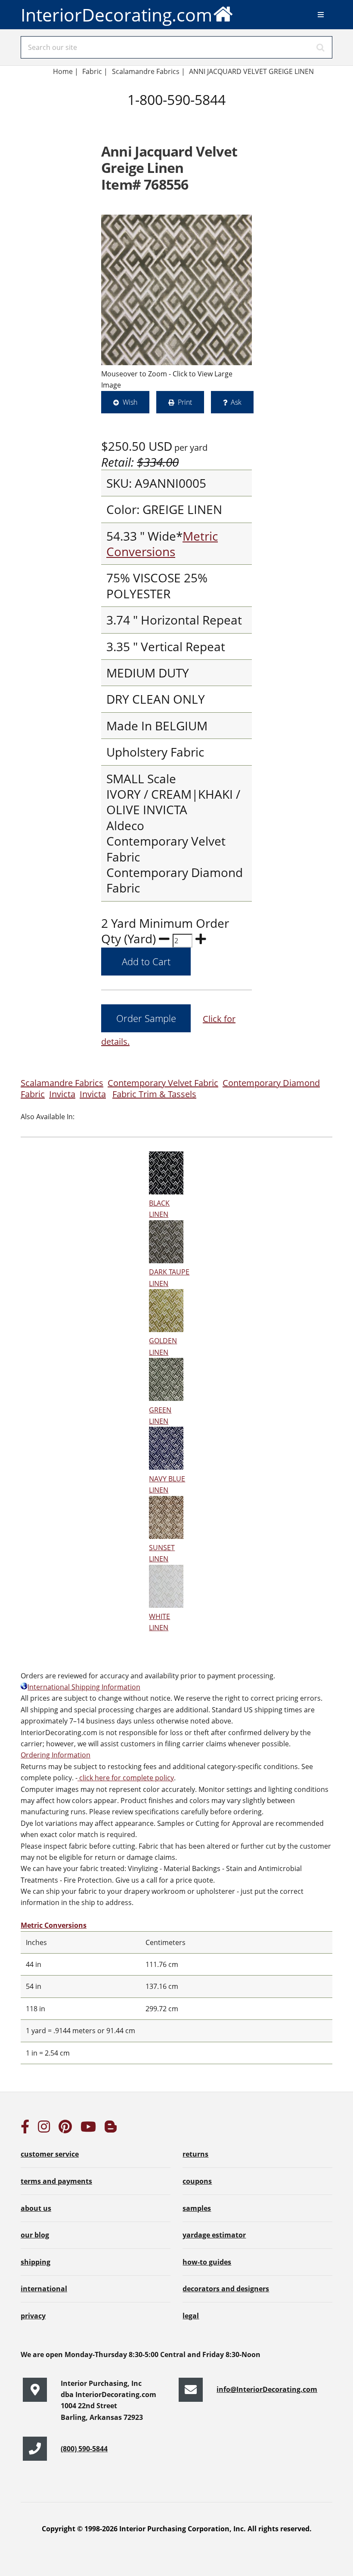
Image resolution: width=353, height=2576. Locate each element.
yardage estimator (214, 2235)
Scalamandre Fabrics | (149, 71)
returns (195, 2154)
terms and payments (56, 2181)
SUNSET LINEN (162, 1553)
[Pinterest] (65, 2129)
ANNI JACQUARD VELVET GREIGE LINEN (251, 71)
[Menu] (321, 15)
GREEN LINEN (160, 1416)
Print (185, 402)
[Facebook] (25, 2129)
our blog (35, 2235)
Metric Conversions (162, 544)
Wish (130, 402)
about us (36, 2208)
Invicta (62, 1094)
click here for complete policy (126, 1778)
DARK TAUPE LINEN (169, 1277)
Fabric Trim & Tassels (154, 1094)
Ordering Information (56, 1755)
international (44, 2289)
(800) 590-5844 (84, 2449)
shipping (36, 2262)
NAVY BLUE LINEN (167, 1484)
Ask (236, 402)
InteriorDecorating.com (116, 15)
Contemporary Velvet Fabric (163, 1083)
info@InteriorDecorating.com (267, 2389)
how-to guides (207, 2262)
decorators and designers (226, 2289)
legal (191, 2316)
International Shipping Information (84, 1687)
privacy (33, 2316)
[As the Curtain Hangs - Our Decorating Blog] (111, 2129)
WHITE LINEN (159, 1622)
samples (197, 2208)
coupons (197, 2181)
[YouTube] (88, 2129)
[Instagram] (44, 2129)
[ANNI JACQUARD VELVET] (176, 290)
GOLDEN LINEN (163, 1346)
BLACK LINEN (159, 1209)
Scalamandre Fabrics (62, 1083)
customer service (50, 2154)
